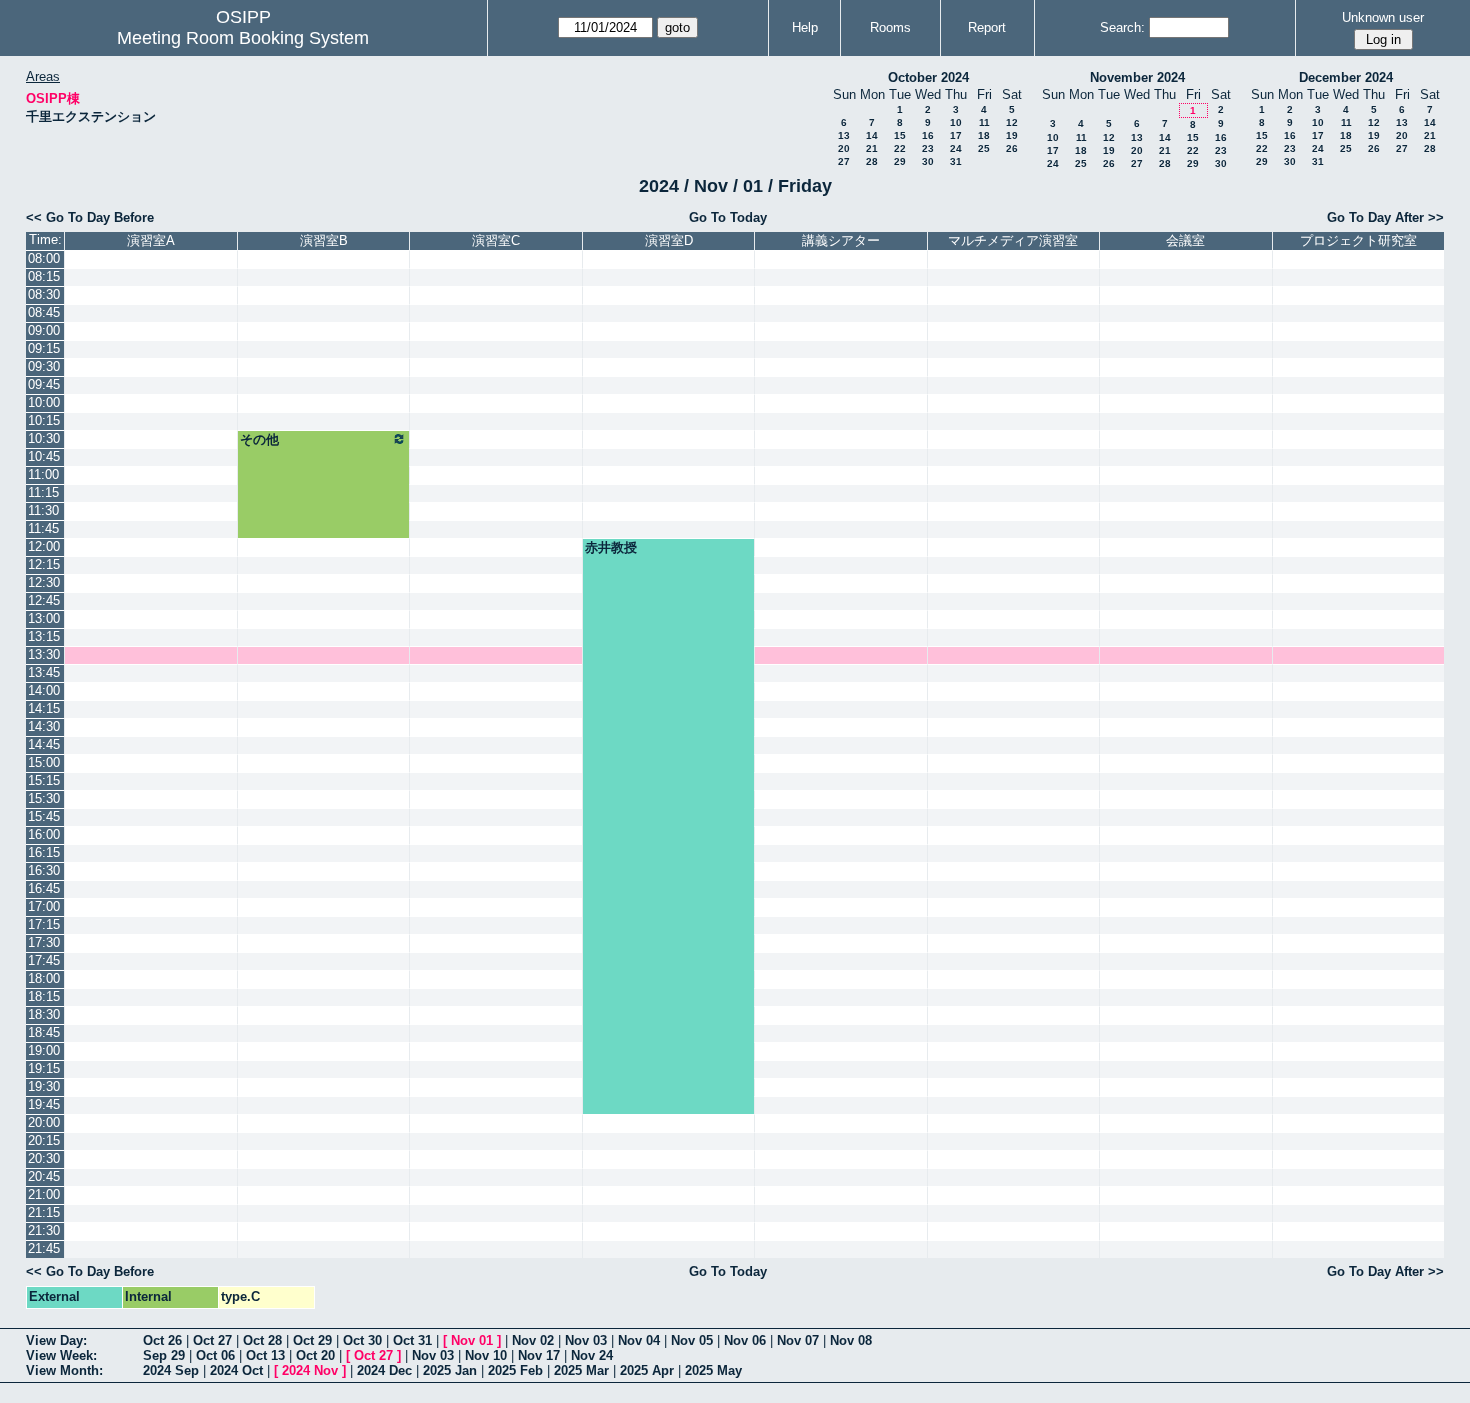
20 (844, 148)
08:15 (44, 276)
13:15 (44, 636)
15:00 (44, 762)
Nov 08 (851, 1340)
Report (987, 27)
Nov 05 (692, 1340)
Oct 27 (212, 1340)
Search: (1122, 27)
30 (928, 161)
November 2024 (1137, 77)
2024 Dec (384, 1370)
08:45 (44, 312)
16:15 (44, 852)
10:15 (44, 420)
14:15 (44, 708)
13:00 (44, 618)
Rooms (890, 27)
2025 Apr (647, 1370)
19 (1012, 135)
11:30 (43, 510)
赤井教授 (611, 547)
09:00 (44, 330)
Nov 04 (639, 1340)
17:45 (44, 960)
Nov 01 (472, 1340)
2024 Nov (310, 1370)
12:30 (44, 582)
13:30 (44, 654)
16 (928, 135)
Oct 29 (312, 1340)
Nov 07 (798, 1340)
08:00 (44, 258)
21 (872, 148)
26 (1012, 148)
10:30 (44, 438)
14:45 (44, 744)
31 (956, 161)
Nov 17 (539, 1355)
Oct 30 (362, 1340)
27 (844, 161)
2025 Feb (515, 1370)
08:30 (44, 294)
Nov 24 (592, 1355)
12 (1012, 122)
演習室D (669, 240)
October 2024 (928, 77)
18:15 (44, 996)
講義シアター (841, 240)
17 (956, 135)
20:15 (44, 1140)
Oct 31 (412, 1340)
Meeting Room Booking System (243, 38)
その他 (259, 439)
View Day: (56, 1340)
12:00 (44, 546)
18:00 (44, 978)
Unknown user (1383, 17)
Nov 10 (486, 1355)
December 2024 (1346, 77)
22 (900, 148)
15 (900, 135)
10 (956, 122)
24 (956, 148)
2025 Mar (581, 1370)
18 (984, 135)
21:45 (44, 1248)
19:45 (44, 1104)
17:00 (44, 906)
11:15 (43, 492)
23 (928, 148)
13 (844, 135)
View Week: (61, 1355)
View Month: (64, 1370)
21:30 (44, 1230)
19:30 (44, 1086)
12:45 (44, 600)
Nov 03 (586, 1340)
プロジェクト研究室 (1358, 240)
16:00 (44, 834)
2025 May (713, 1370)
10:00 (44, 402)
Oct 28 (262, 1340)
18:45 (44, 1032)
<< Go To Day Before (90, 217)
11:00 (43, 474)
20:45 (44, 1176)
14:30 (44, 726)
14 (872, 135)
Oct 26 (162, 1340)
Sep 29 (164, 1355)
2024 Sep (171, 1370)
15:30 (44, 798)
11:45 (43, 528)
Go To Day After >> (1385, 217)
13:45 (44, 672)
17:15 (44, 924)
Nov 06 (745, 1340)
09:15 (44, 348)
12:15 (44, 564)
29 (900, 161)
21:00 (44, 1194)
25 (984, 148)
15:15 (44, 780)
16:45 (44, 888)
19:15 (44, 1068)
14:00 (44, 690)
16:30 (44, 870)
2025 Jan (450, 1370)
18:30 (44, 1014)
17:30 (44, 942)
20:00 (44, 1122)
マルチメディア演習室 (1013, 240)
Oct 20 (315, 1355)
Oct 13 (265, 1355)
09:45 (44, 384)
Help (805, 27)
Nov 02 (533, 1340)
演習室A (151, 240)
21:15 (44, 1212)
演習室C (496, 240)
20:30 (44, 1158)
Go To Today (728, 217)
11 (984, 122)
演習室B (324, 240)
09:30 (44, 366)
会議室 (1185, 240)
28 (872, 161)
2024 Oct (236, 1370)
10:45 (44, 456)
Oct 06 (215, 1355)
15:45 (44, 816)
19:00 (44, 1050)
